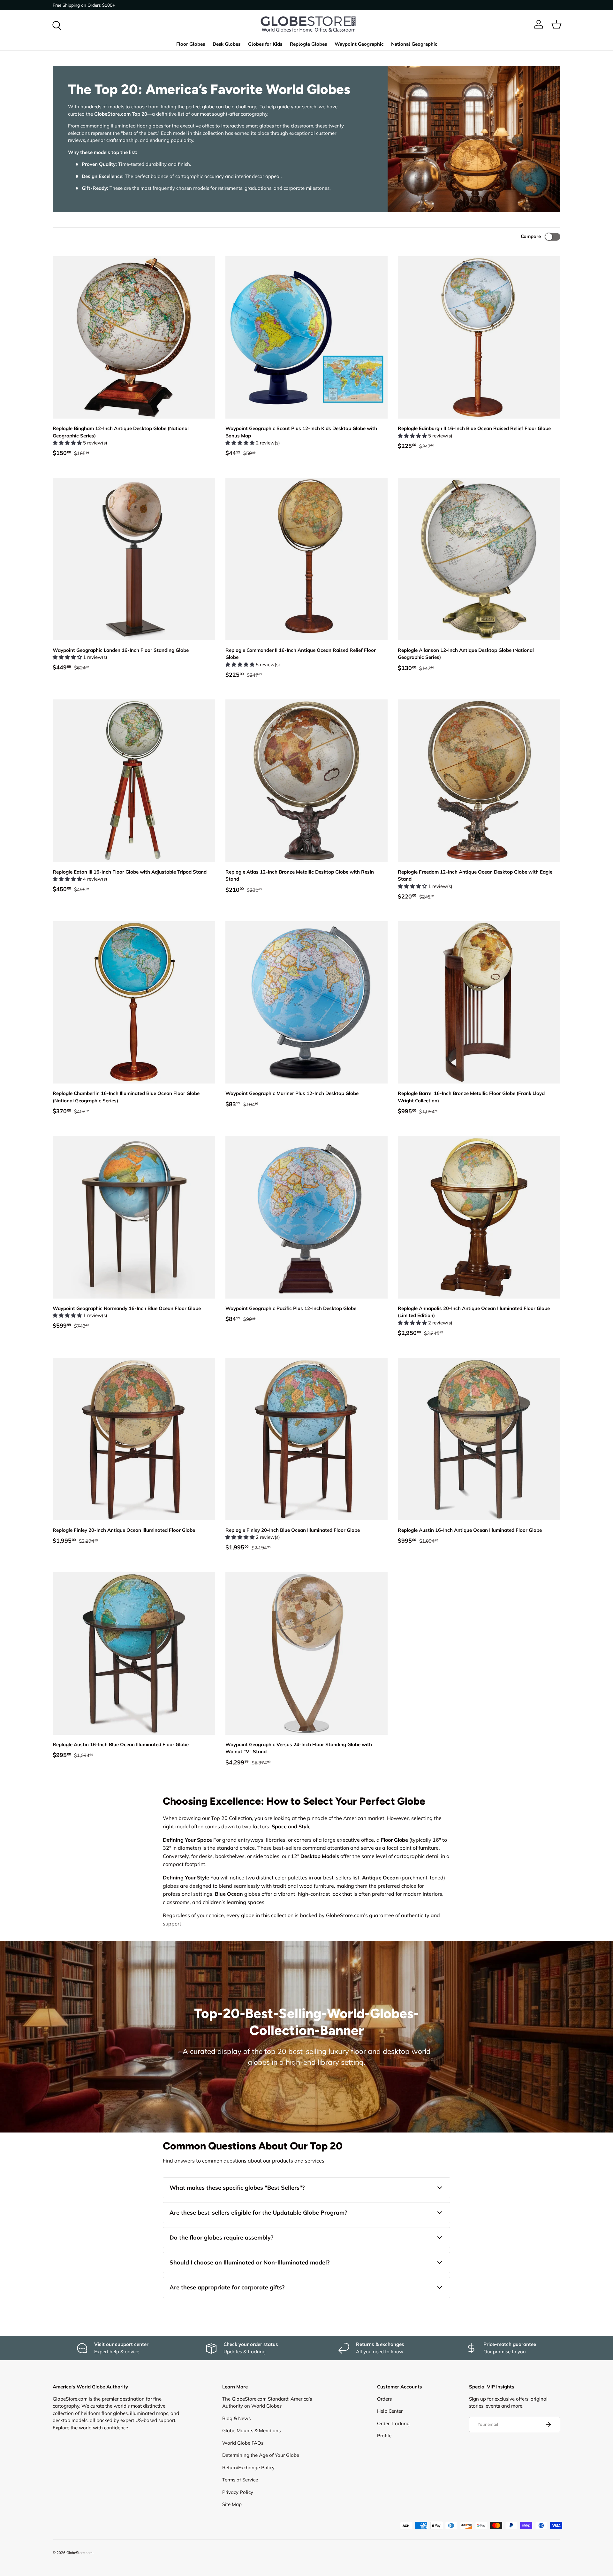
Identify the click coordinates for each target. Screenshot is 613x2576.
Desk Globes (227, 44)
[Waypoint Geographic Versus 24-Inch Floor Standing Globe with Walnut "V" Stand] (307, 1653)
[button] (556, 24)
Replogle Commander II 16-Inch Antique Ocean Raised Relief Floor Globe (301, 654)
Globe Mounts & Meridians (251, 2430)
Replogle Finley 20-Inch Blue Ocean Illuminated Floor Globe (293, 1530)
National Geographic (414, 44)
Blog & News (236, 2418)
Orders (384, 2399)
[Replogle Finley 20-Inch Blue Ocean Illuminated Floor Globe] (307, 1439)
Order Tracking (393, 2423)
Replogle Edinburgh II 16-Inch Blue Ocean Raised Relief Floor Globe (474, 428)
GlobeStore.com (79, 2553)
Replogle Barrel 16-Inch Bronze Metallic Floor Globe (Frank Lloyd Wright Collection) (471, 1097)
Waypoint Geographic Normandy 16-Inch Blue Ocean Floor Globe (127, 1308)
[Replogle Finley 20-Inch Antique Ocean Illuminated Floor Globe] (134, 1439)
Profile (384, 2436)
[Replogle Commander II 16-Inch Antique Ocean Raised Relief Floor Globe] (307, 559)
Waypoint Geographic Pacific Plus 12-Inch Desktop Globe (291, 1308)
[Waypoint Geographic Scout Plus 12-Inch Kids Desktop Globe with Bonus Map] (307, 338)
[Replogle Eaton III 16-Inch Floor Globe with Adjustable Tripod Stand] (134, 781)
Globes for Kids (265, 44)
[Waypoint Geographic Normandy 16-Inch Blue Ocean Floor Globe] (134, 1217)
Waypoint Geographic (359, 44)
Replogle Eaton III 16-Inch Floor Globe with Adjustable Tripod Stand (130, 872)
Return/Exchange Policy (248, 2468)
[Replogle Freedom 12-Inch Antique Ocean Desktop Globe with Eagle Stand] (479, 781)
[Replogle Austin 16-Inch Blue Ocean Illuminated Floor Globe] (134, 1653)
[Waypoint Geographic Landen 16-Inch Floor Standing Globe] (134, 559)
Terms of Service (240, 2480)
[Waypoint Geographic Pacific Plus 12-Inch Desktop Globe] (307, 1217)
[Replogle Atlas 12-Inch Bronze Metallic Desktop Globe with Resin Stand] (307, 781)
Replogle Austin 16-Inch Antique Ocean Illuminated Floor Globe (470, 1530)
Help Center (390, 2411)
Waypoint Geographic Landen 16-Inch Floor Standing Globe (121, 650)
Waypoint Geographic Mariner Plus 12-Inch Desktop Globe (292, 1093)
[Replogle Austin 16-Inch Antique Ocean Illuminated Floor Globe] (479, 1439)
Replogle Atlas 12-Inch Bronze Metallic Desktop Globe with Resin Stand (300, 875)
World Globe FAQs (243, 2443)
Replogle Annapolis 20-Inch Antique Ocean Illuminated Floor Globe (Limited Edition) (474, 1312)
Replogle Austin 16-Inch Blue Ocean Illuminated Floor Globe (121, 1744)
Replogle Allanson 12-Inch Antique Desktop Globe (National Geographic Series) (466, 654)
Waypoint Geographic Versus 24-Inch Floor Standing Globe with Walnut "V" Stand (299, 1748)
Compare (531, 236)
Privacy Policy (238, 2492)
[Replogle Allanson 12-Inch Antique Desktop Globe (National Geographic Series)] (479, 559)
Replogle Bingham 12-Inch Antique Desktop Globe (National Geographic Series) (121, 432)
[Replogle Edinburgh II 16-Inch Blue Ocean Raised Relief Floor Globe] (479, 338)
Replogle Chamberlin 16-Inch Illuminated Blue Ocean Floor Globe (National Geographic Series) (126, 1097)
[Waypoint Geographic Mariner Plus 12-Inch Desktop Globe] (307, 1003)
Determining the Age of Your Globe (261, 2455)
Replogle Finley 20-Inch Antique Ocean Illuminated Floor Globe (124, 1530)
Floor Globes (191, 44)
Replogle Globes (308, 44)
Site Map (232, 2504)
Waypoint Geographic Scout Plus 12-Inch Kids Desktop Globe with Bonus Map (301, 432)
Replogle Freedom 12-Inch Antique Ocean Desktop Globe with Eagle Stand (475, 875)
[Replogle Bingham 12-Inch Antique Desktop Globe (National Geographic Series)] (134, 338)
